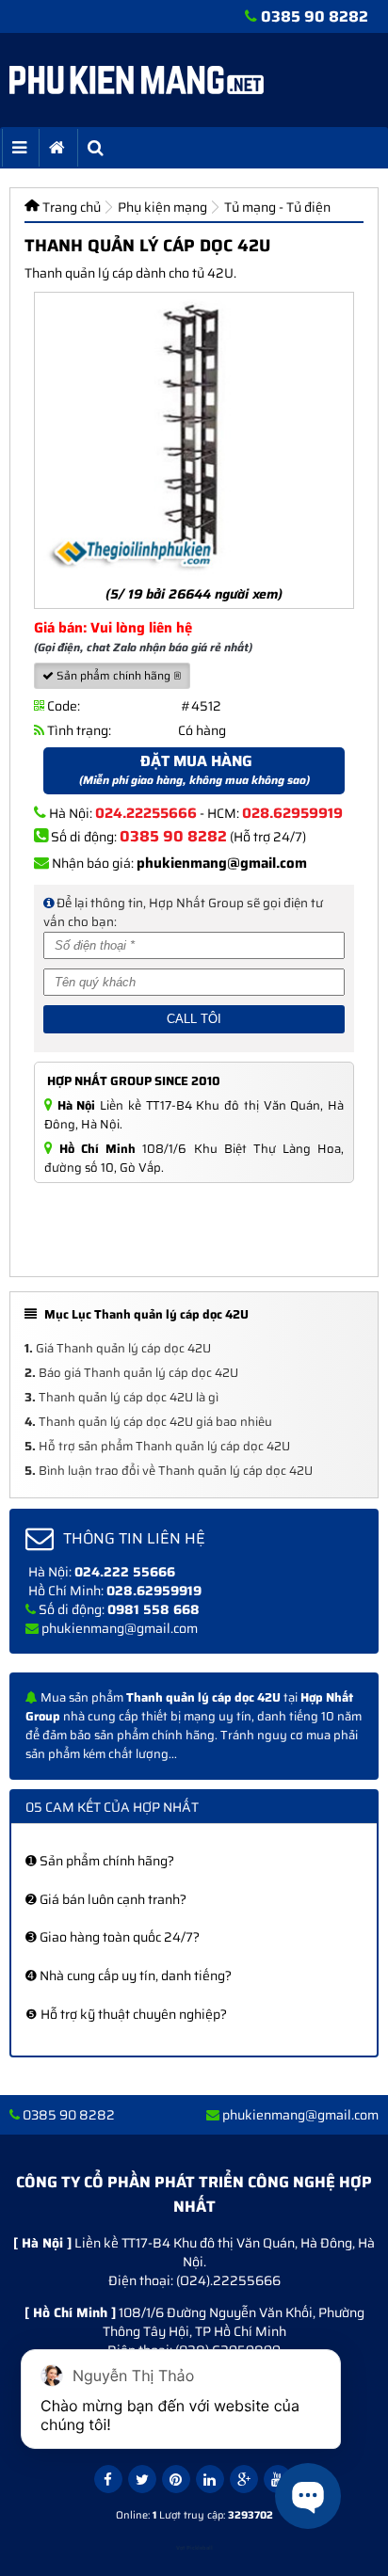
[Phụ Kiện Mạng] (137, 80)
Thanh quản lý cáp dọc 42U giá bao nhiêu (148, 1422)
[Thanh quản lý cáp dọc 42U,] (194, 436)
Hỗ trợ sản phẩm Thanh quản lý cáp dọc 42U (157, 1446)
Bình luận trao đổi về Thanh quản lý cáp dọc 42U (169, 1471)
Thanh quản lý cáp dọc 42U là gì (121, 1397)
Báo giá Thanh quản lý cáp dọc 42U (131, 1373)
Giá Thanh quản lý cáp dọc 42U (118, 1348)
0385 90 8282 (315, 16)
